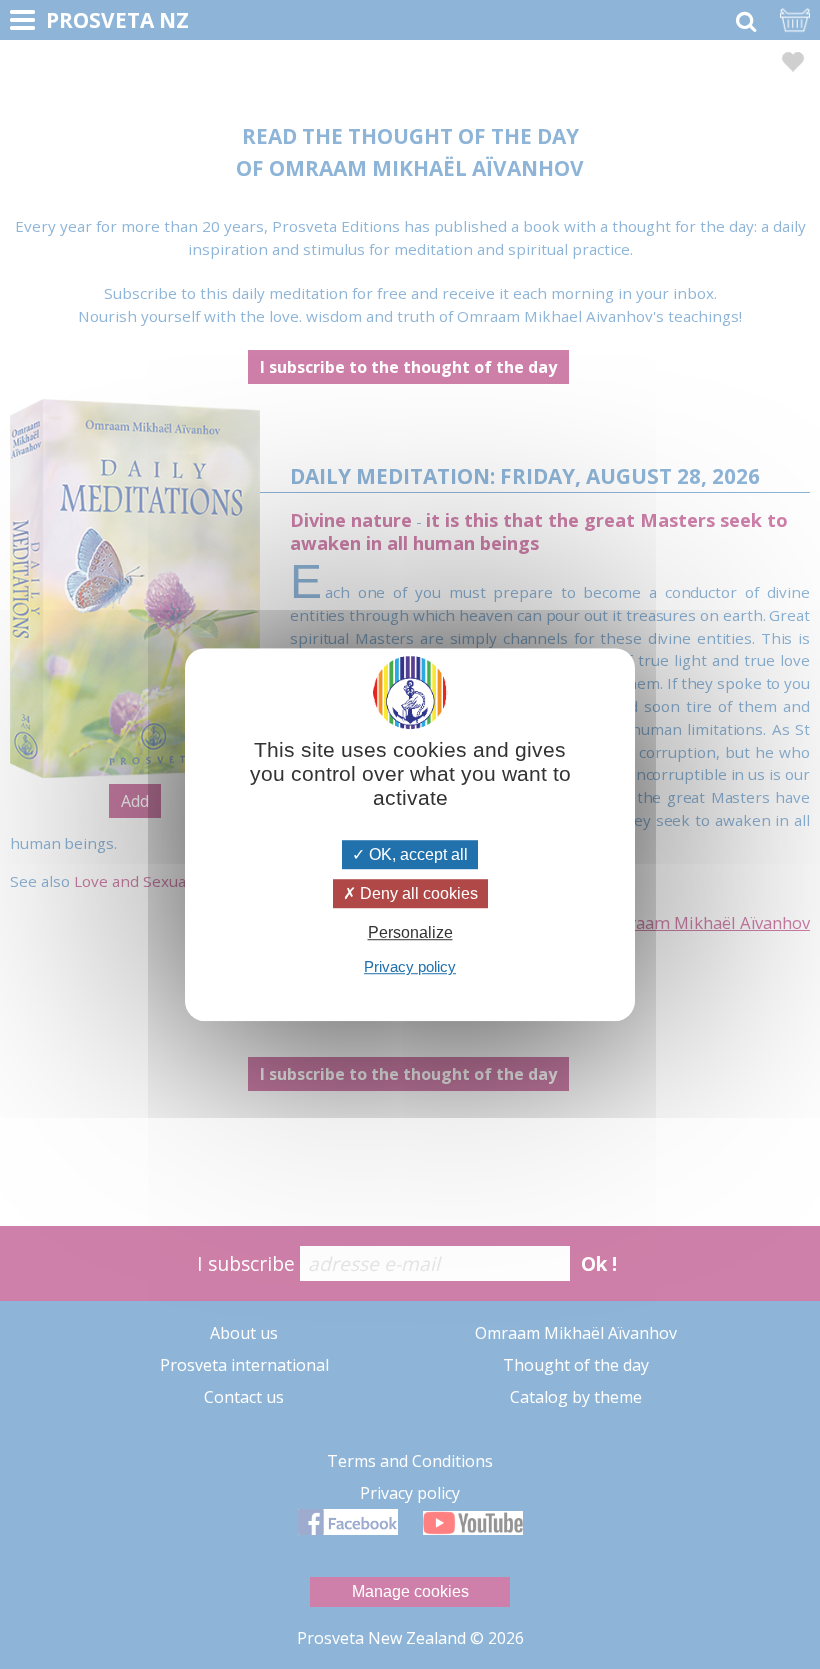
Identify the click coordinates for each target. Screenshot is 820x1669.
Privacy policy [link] (410, 966)
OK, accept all (416, 854)
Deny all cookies (417, 893)
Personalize (410, 932)
